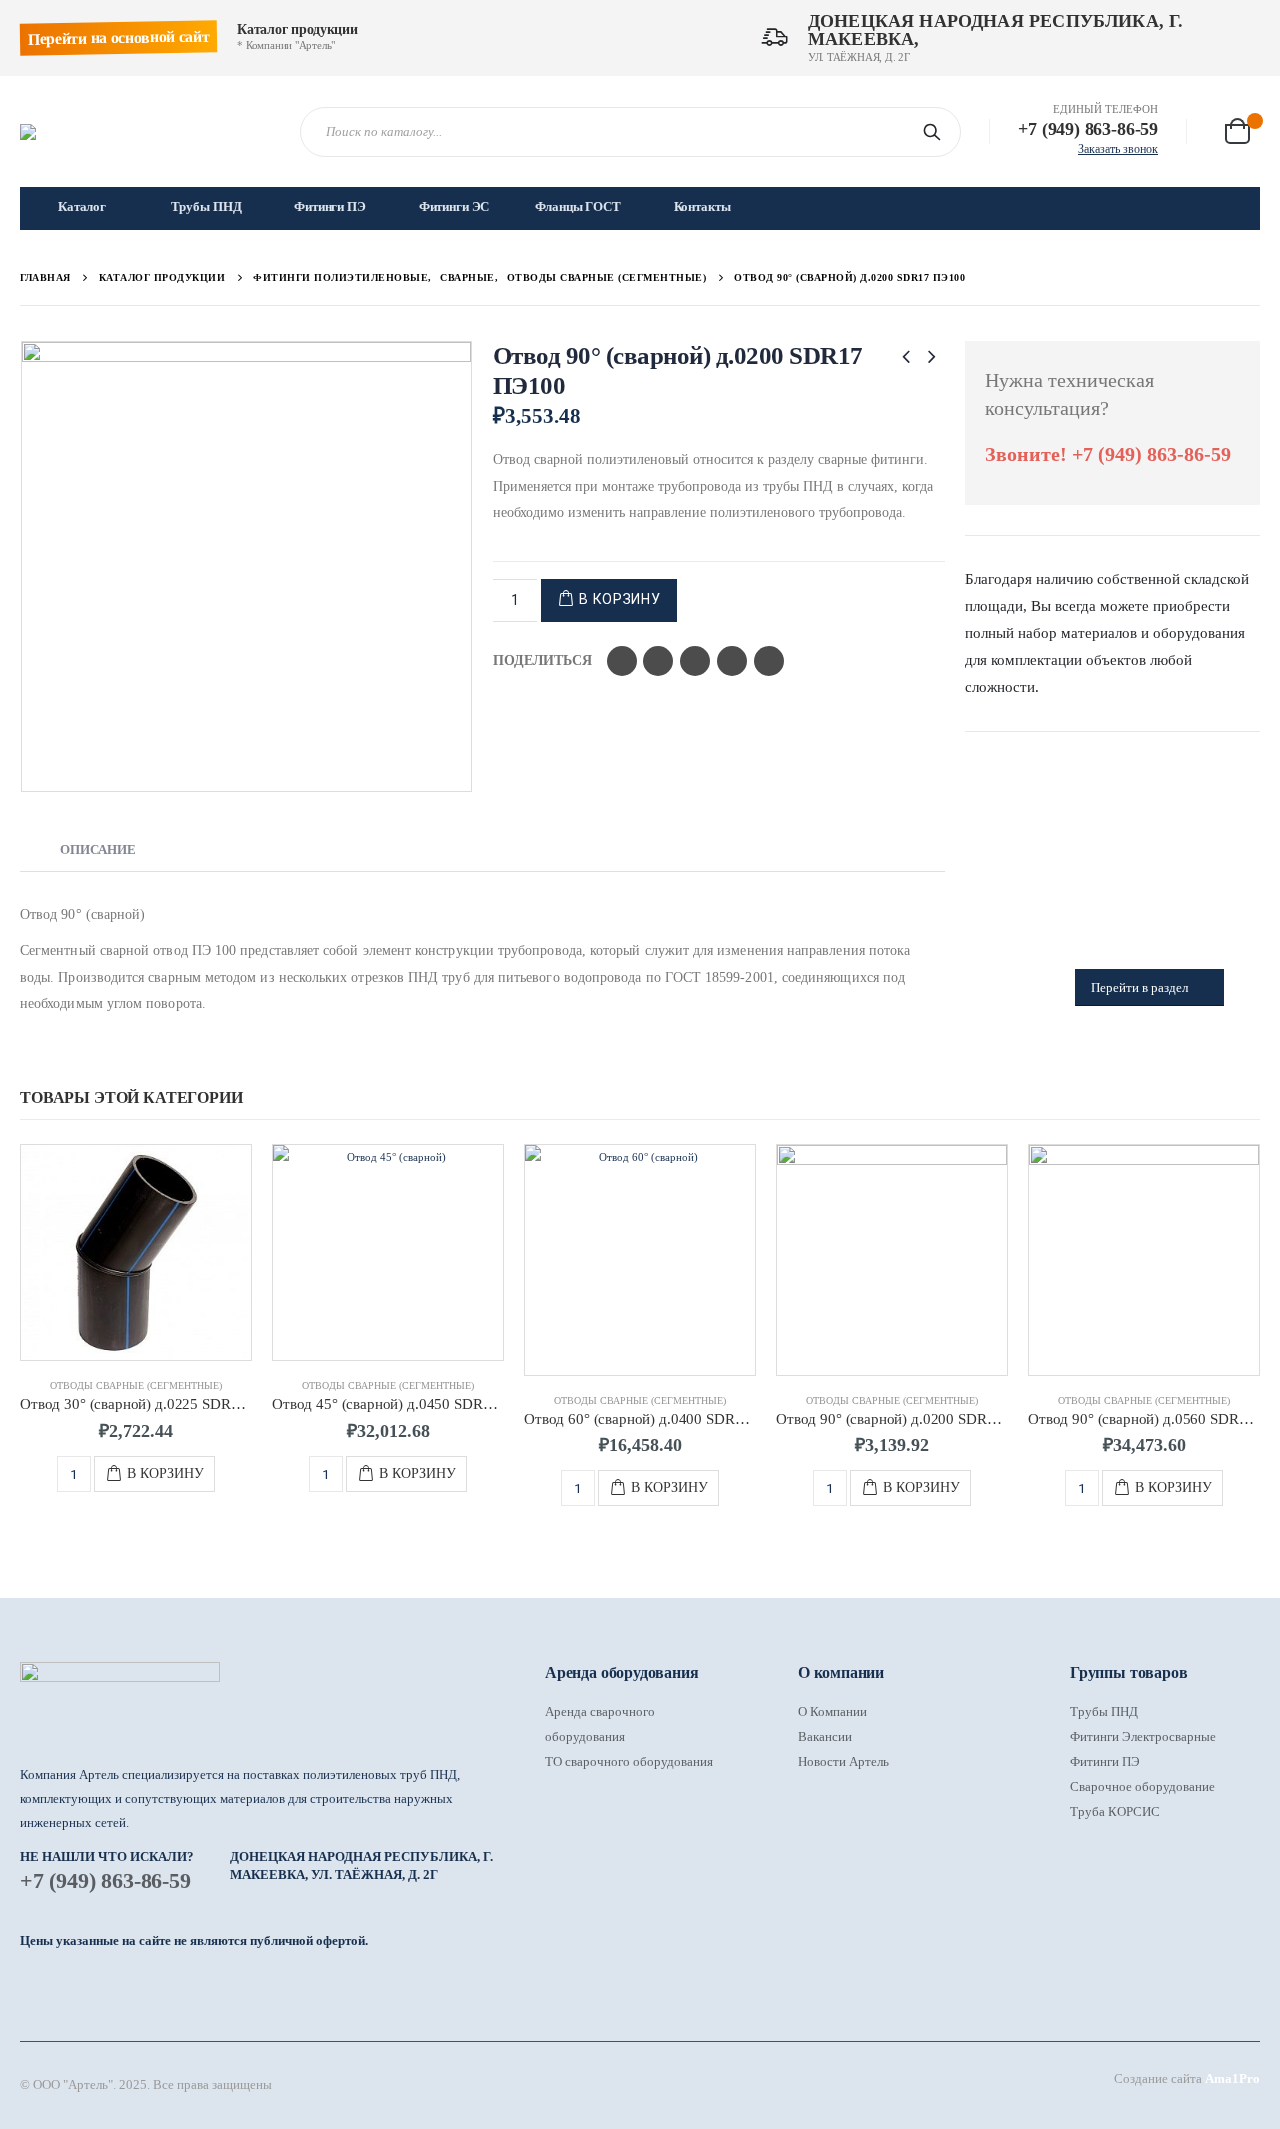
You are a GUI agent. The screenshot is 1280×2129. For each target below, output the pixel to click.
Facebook (622, 661)
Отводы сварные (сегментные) (136, 1385)
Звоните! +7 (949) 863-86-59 (1108, 454)
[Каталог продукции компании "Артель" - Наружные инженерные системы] (145, 132)
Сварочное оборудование (1142, 1786)
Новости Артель (843, 1761)
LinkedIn (695, 661)
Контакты (702, 206)
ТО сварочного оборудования (629, 1761)
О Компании (832, 1711)
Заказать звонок (1118, 149)
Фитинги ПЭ (330, 206)
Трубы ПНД (206, 206)
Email (769, 661)
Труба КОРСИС (1115, 1811)
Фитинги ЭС (454, 206)
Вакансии (825, 1736)
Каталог (82, 206)
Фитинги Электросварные (1143, 1736)
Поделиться (542, 660)
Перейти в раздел (1141, 988)
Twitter (658, 661)
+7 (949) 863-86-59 (105, 1880)
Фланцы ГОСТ (578, 206)
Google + (732, 661)
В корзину (619, 599)
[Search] (936, 132)
